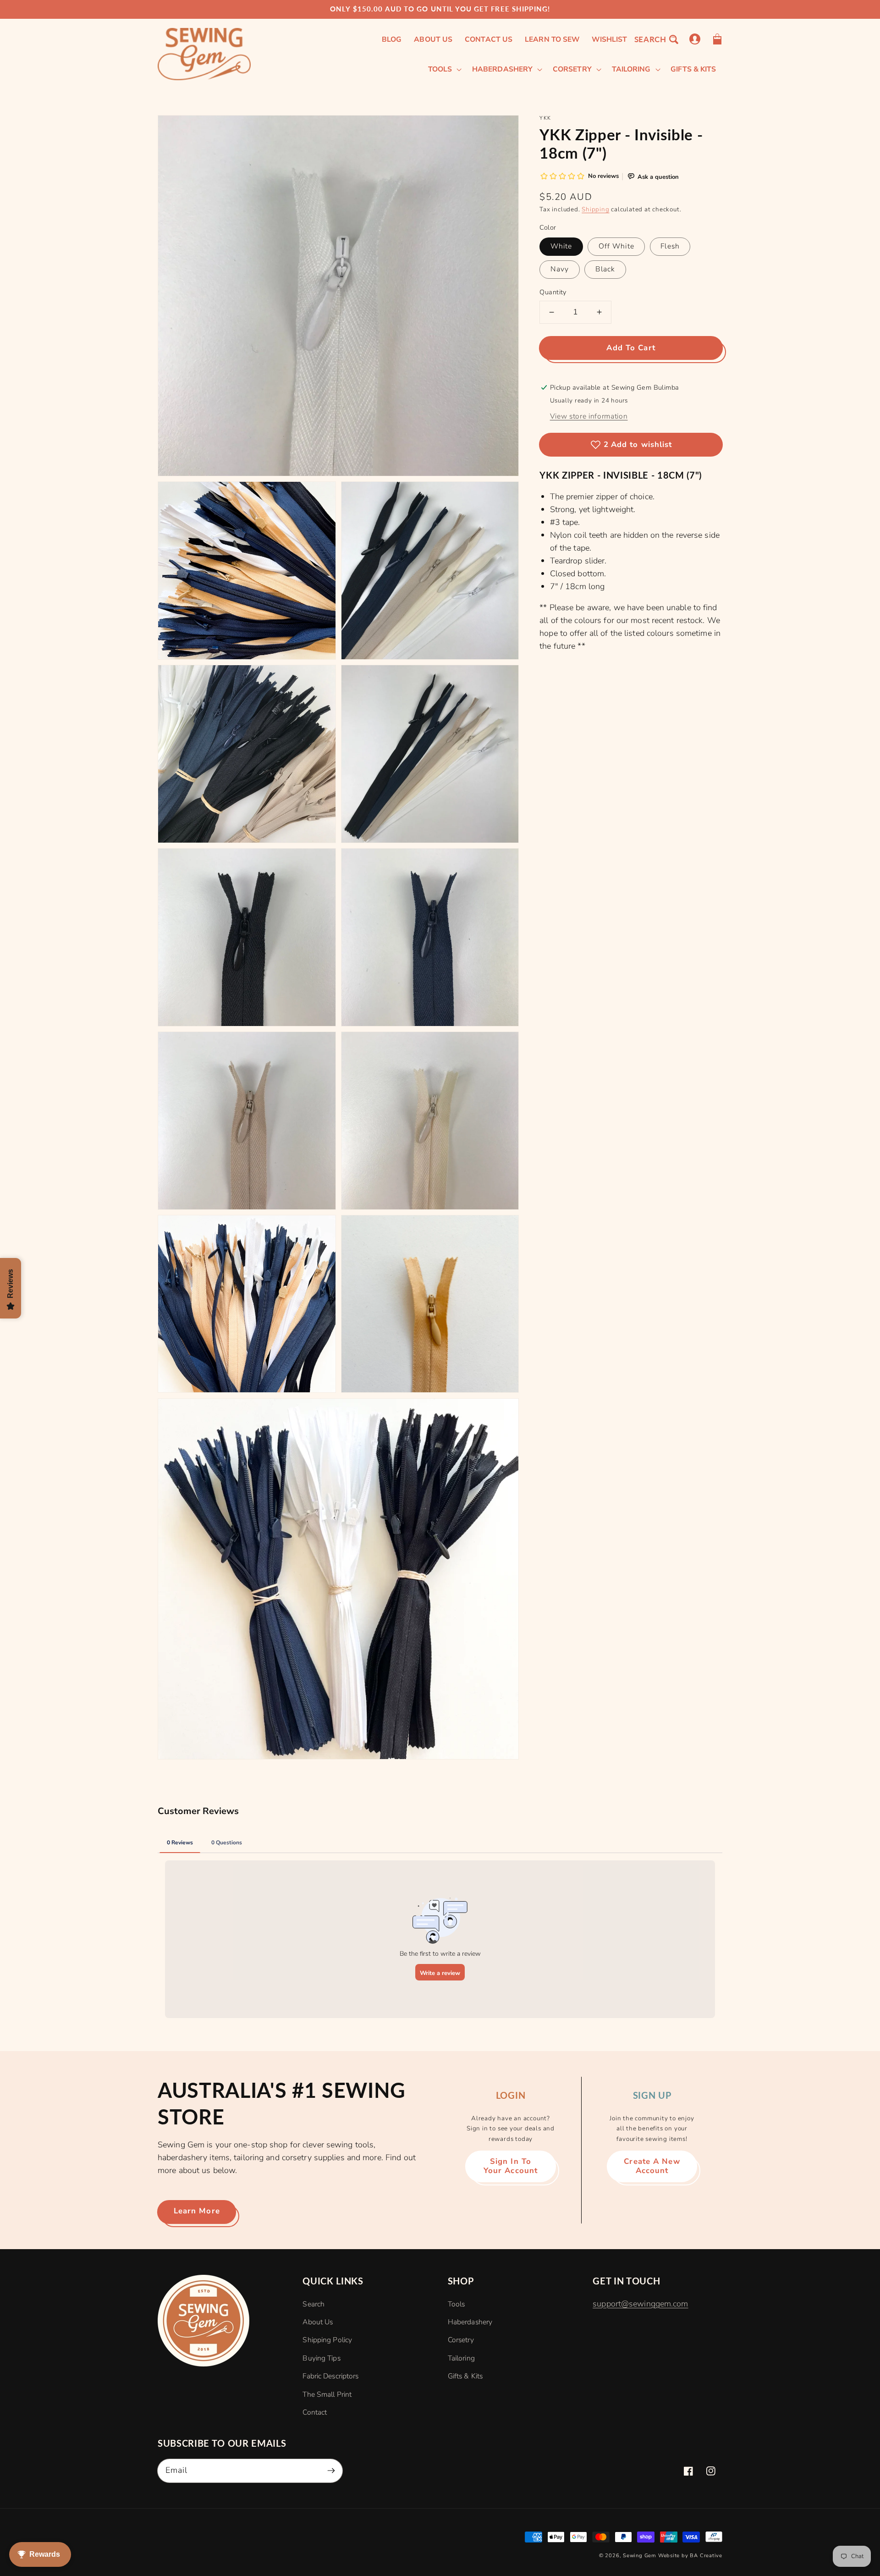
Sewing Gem (640, 2556)
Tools (456, 2304)
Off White (616, 246)
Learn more (197, 2211)
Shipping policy (327, 2340)
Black (605, 269)
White (561, 246)
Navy (560, 269)
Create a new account (652, 2166)
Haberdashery (470, 2322)
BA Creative (706, 2556)
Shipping (595, 209)
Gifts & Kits (465, 2376)
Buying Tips (321, 2358)
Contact (315, 2412)
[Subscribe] (331, 2470)
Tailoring (461, 2358)
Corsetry (461, 2340)
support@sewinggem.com (640, 2304)
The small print (327, 2394)
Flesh (670, 246)
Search (313, 2304)
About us (318, 2322)
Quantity (553, 292)
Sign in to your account (511, 2166)
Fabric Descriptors (330, 2376)
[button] (656, 39)
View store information (589, 416)
